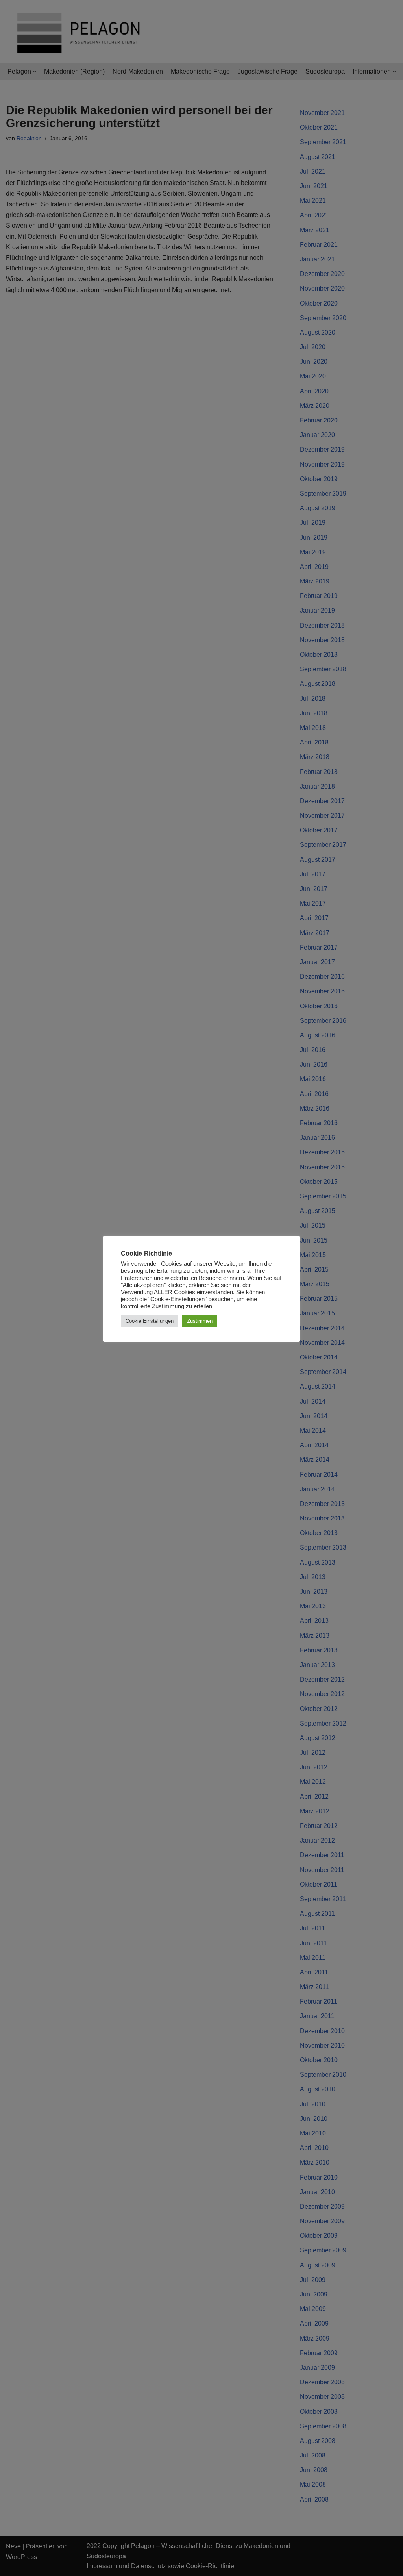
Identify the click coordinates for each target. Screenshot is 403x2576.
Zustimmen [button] (200, 1321)
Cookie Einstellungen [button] (150, 1321)
